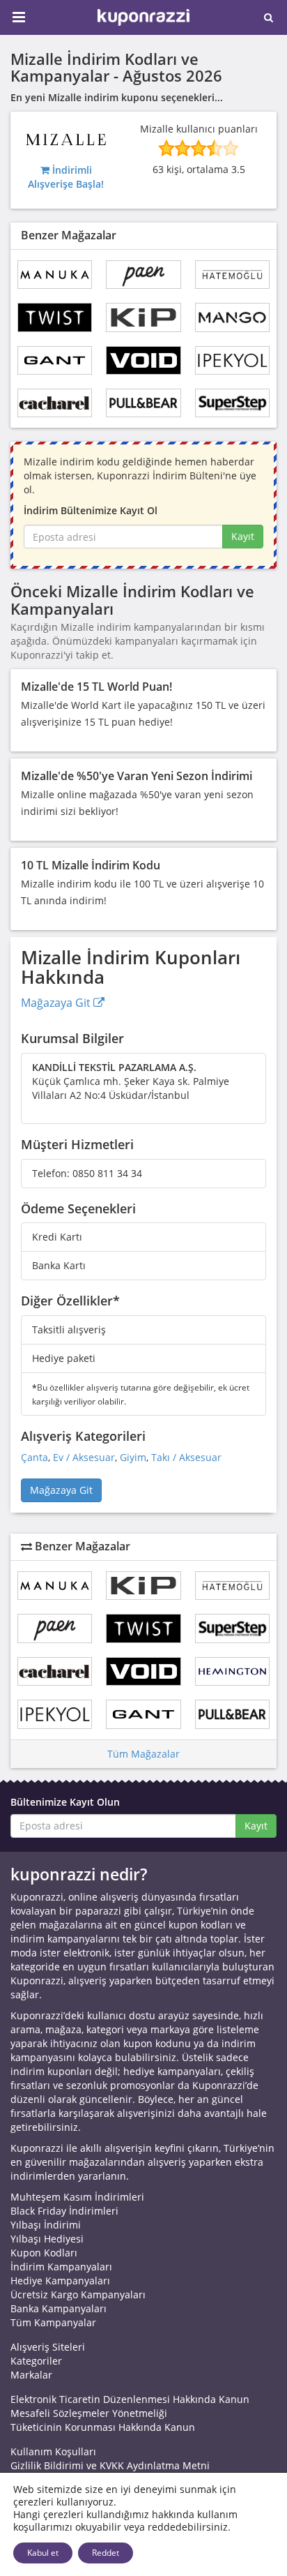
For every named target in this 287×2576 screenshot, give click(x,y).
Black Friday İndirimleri (64, 2211)
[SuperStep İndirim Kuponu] (232, 403)
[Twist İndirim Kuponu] (55, 317)
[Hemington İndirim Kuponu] (232, 1671)
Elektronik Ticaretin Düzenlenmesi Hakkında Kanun (130, 2399)
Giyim (133, 1457)
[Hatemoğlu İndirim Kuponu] (232, 275)
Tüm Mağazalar (143, 1754)
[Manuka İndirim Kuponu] (55, 275)
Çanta (34, 1457)
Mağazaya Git (57, 1003)
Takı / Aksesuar (186, 1457)
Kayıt (243, 536)
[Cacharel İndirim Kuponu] (55, 403)
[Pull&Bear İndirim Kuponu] (143, 403)
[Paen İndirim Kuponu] (143, 275)
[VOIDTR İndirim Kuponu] (143, 360)
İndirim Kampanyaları (61, 2267)
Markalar (31, 2375)
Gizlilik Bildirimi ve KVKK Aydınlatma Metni (110, 2465)
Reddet (106, 2553)
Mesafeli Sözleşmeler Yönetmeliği (89, 2413)
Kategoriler (36, 2361)
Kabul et (43, 2553)
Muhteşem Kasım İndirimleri (77, 2197)
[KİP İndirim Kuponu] (143, 317)
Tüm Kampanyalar (53, 2322)
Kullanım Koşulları (53, 2451)
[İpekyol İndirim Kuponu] (232, 360)
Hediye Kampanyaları (60, 2281)
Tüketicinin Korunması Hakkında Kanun (103, 2427)
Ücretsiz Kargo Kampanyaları (78, 2294)
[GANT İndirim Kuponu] (55, 360)
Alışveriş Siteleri (48, 2347)
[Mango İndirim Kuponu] (232, 317)
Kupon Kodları (44, 2253)
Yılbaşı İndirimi (46, 2225)
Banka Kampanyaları (59, 2308)
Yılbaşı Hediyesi (47, 2239)
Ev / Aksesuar (84, 1457)
